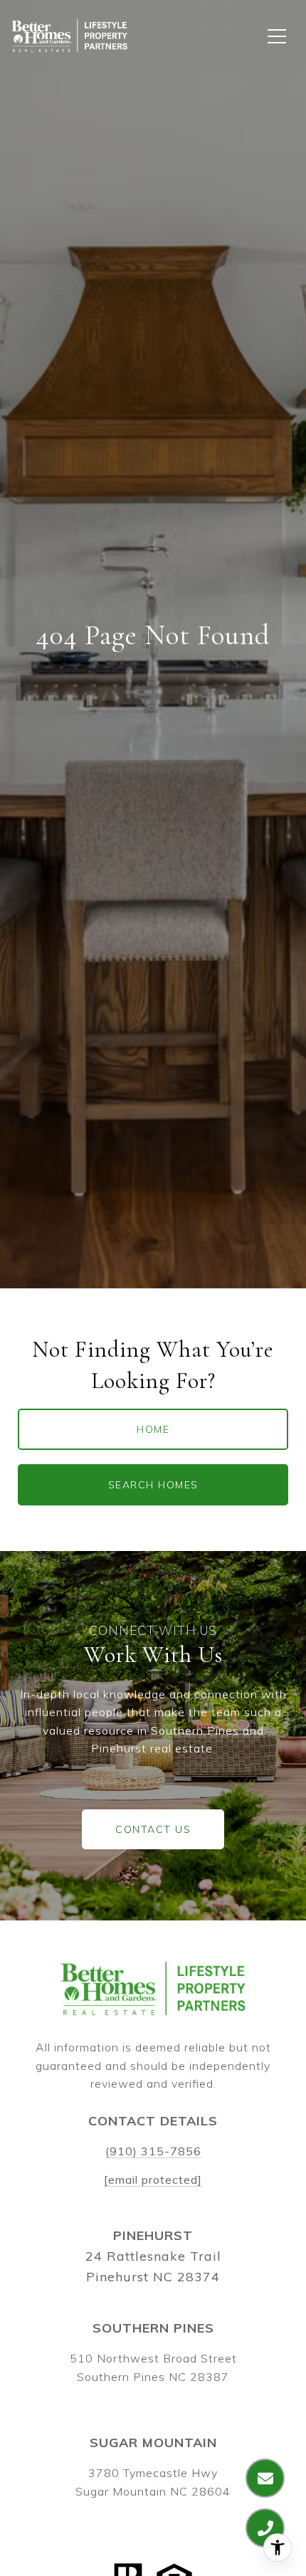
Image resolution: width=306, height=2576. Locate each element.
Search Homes (153, 1485)
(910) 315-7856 (153, 2151)
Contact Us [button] (153, 1829)
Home (153, 1429)
